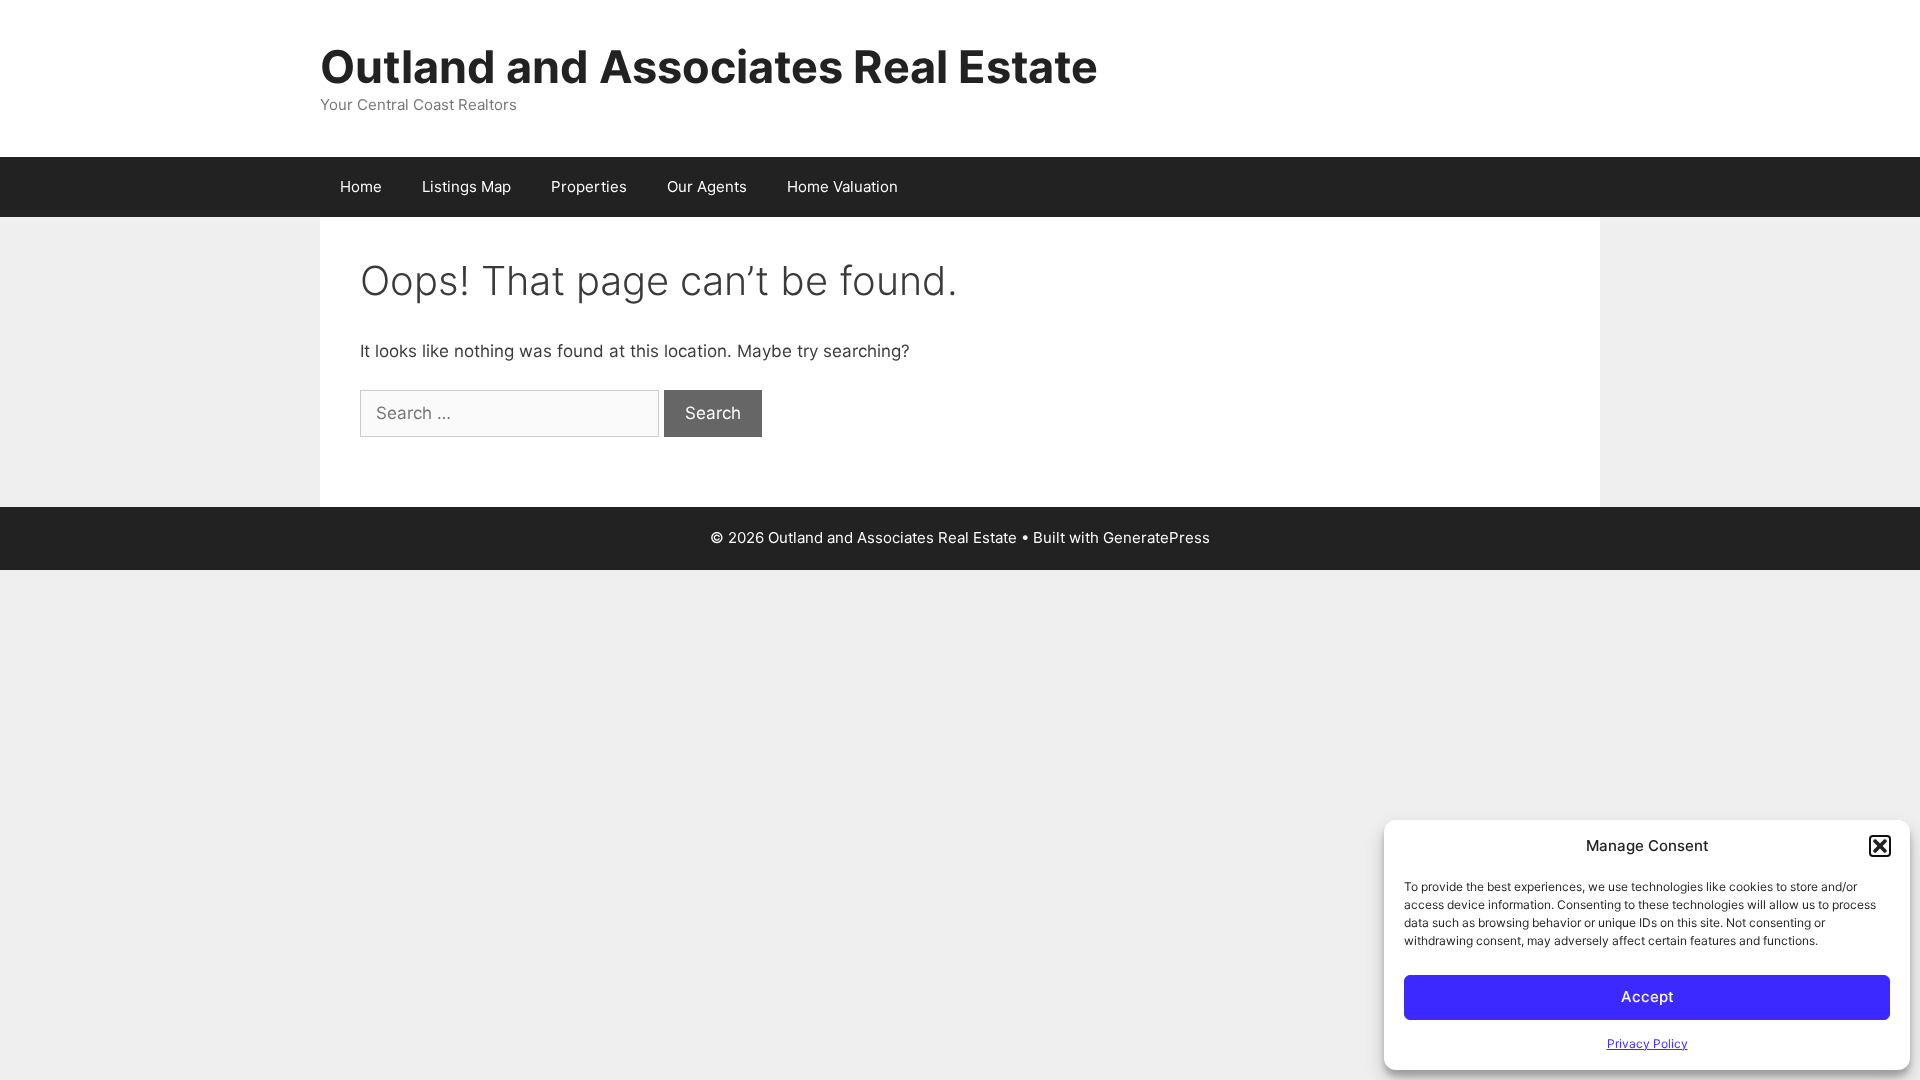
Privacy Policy (1647, 1043)
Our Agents (707, 186)
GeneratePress (1156, 537)
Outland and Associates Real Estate (709, 66)
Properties (589, 186)
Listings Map (466, 186)
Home (361, 186)
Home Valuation (842, 186)
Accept (1647, 996)
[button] (1880, 846)
